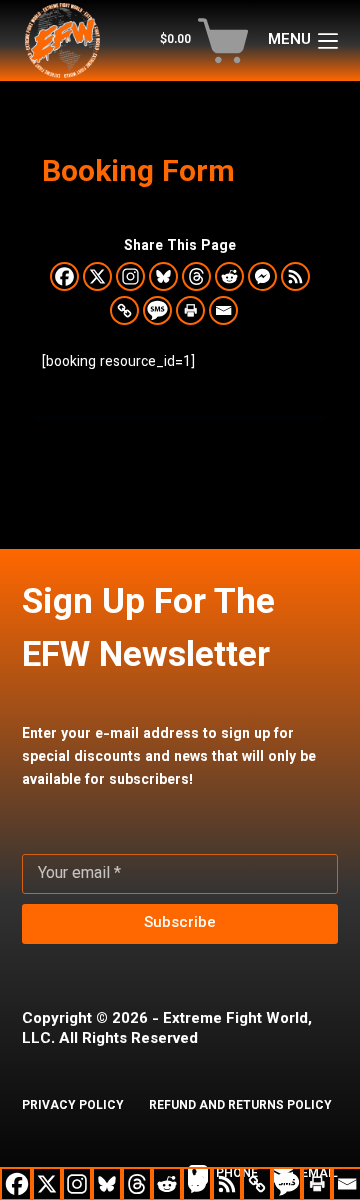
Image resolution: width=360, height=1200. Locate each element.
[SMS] (157, 310)
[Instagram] (130, 276)
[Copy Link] (124, 310)
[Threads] (196, 276)
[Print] (190, 310)
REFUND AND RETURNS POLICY (240, 1107)
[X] (97, 276)
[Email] (223, 310)
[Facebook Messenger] (262, 276)
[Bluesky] (163, 276)
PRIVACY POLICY (73, 1107)
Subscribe (180, 923)
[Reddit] (229, 276)
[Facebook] (64, 276)
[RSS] (295, 276)
